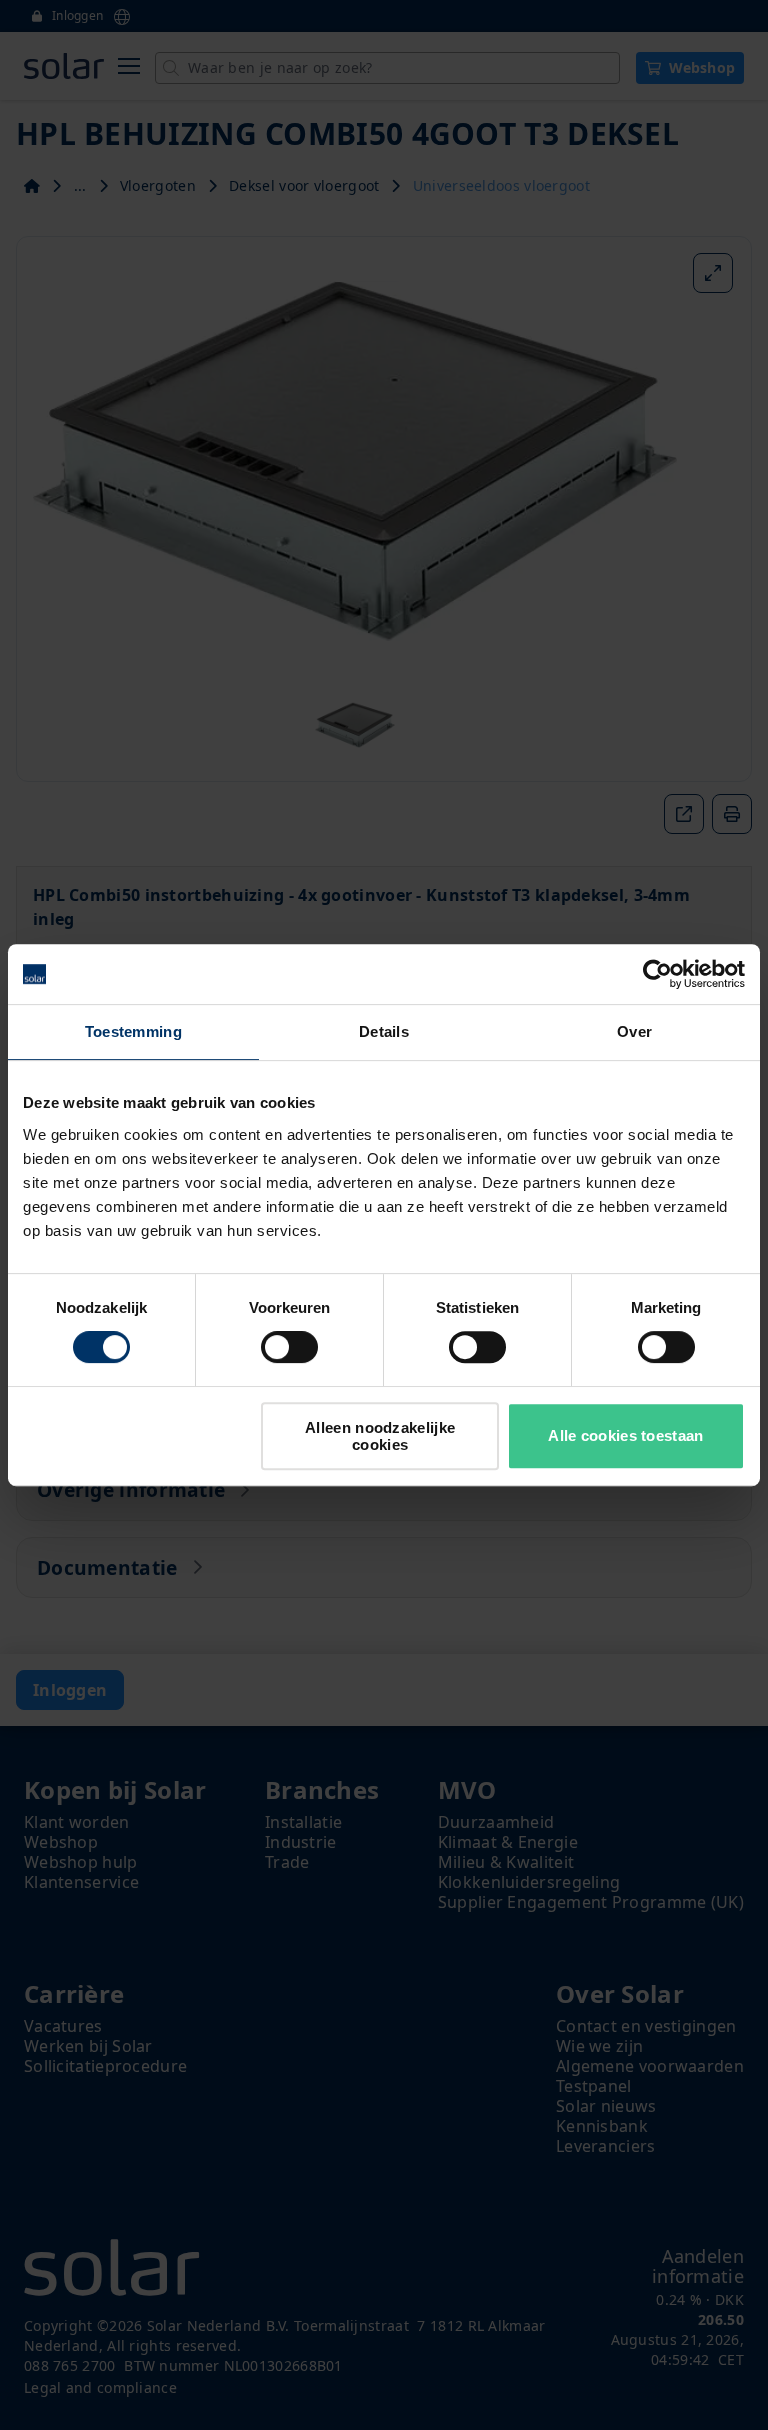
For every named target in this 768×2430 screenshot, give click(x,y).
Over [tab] (634, 1031)
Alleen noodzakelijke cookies (380, 1436)
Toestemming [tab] (133, 1031)
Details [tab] (384, 1031)
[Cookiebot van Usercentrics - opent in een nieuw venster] (657, 974)
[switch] (289, 1347)
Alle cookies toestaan (625, 1435)
